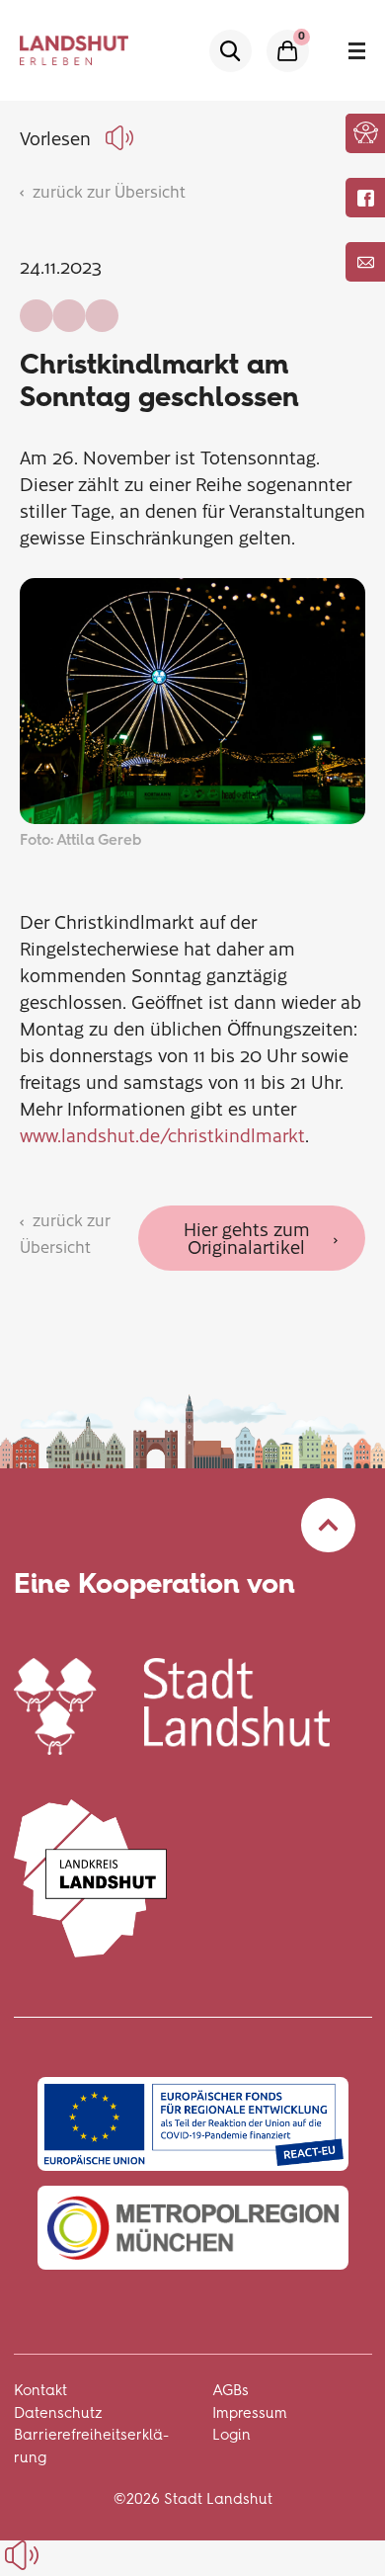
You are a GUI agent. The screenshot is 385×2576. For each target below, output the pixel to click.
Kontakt (40, 2390)
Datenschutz (58, 2413)
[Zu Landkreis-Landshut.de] (91, 1876)
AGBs (231, 2390)
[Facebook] (365, 198)
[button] (365, 132)
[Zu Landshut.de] (172, 1704)
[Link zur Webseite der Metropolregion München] (193, 2228)
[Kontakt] (365, 262)
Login (231, 2435)
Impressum (250, 2413)
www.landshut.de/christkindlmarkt (162, 1135)
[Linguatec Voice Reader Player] (123, 138)
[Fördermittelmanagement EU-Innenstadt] (193, 2124)
